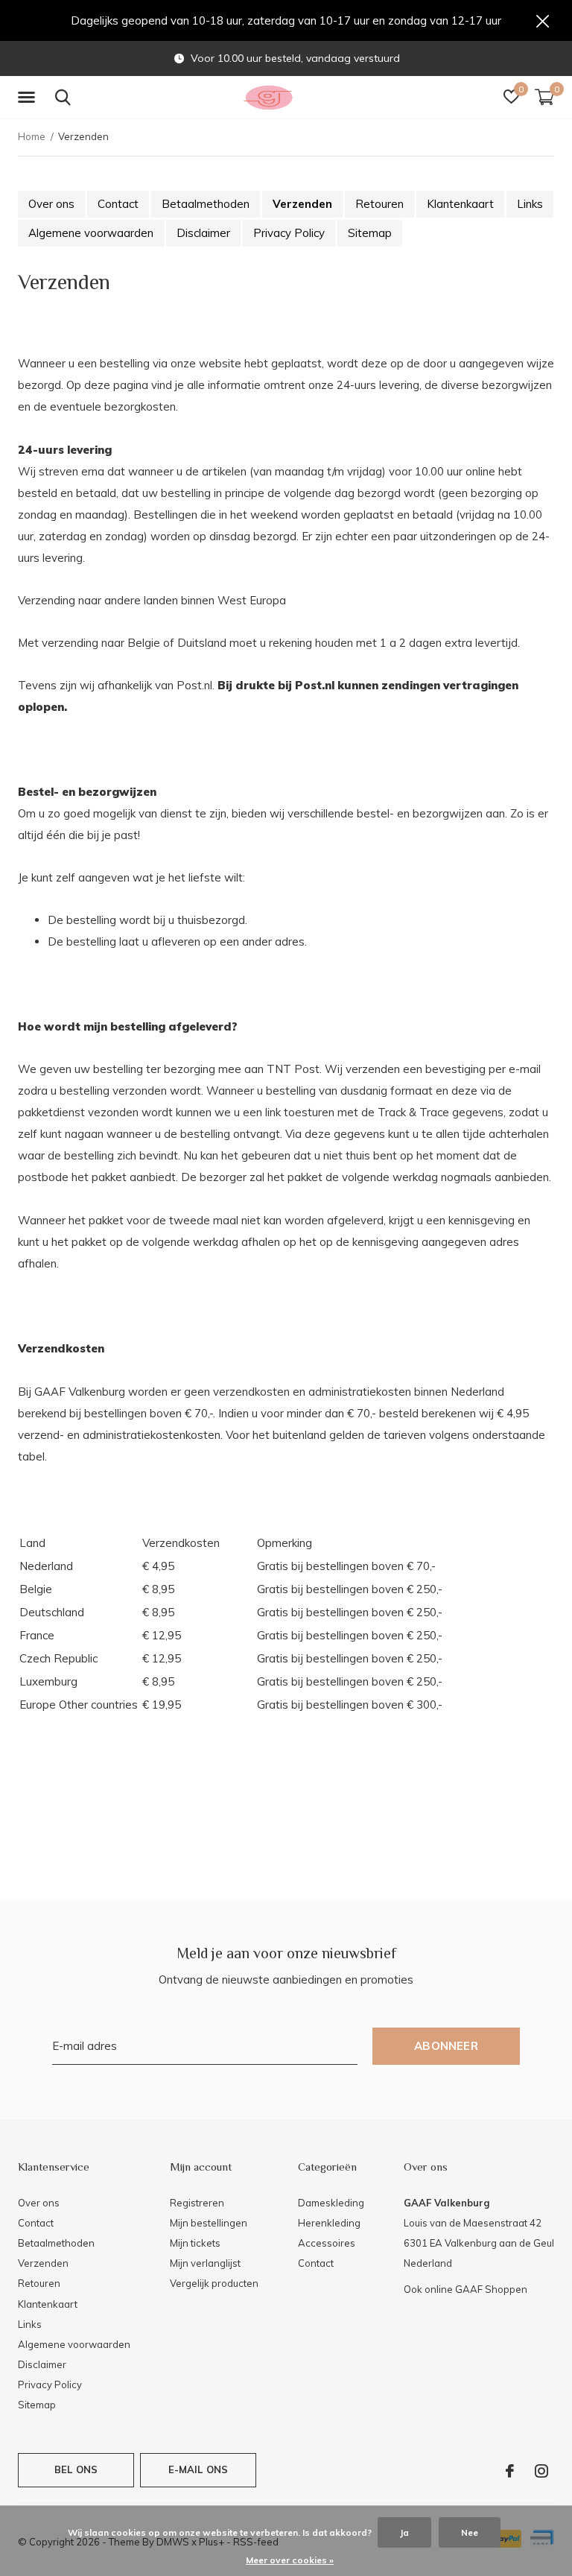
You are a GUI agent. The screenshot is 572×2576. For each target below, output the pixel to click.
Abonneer (446, 2046)
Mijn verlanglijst (205, 2263)
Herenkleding (329, 2223)
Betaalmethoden (206, 204)
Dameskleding (331, 2203)
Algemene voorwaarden (91, 233)
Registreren (197, 2203)
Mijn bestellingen (209, 2223)
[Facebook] (510, 2471)
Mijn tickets (195, 2243)
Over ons (51, 204)
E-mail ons (198, 2469)
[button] (29, 98)
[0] (544, 97)
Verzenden (302, 204)
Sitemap (370, 233)
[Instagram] (541, 2471)
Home (32, 136)
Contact (118, 204)
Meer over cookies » (290, 2560)
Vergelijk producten (214, 2283)
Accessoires (327, 2243)
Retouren (379, 204)
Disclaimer (203, 233)
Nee (470, 2532)
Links (530, 204)
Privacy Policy (289, 233)
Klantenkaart (460, 204)
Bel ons (76, 2469)
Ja (404, 2532)
